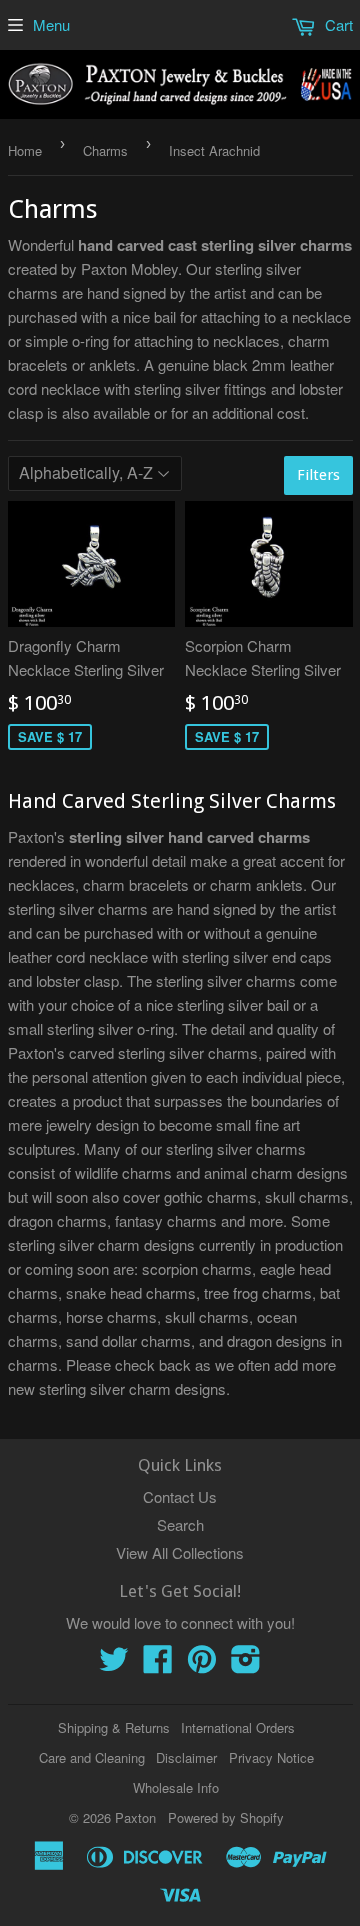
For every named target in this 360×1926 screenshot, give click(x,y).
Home (25, 150)
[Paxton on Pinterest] (202, 1664)
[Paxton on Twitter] (114, 1664)
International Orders (238, 1727)
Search (180, 1524)
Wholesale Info (176, 1787)
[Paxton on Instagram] (246, 1664)
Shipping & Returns (114, 1727)
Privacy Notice (271, 1757)
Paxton (135, 1817)
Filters (318, 475)
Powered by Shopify (226, 1817)
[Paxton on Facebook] (158, 1664)
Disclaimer (186, 1757)
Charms (105, 150)
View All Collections (180, 1552)
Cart (337, 24)
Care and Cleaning (92, 1757)
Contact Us (180, 1496)
